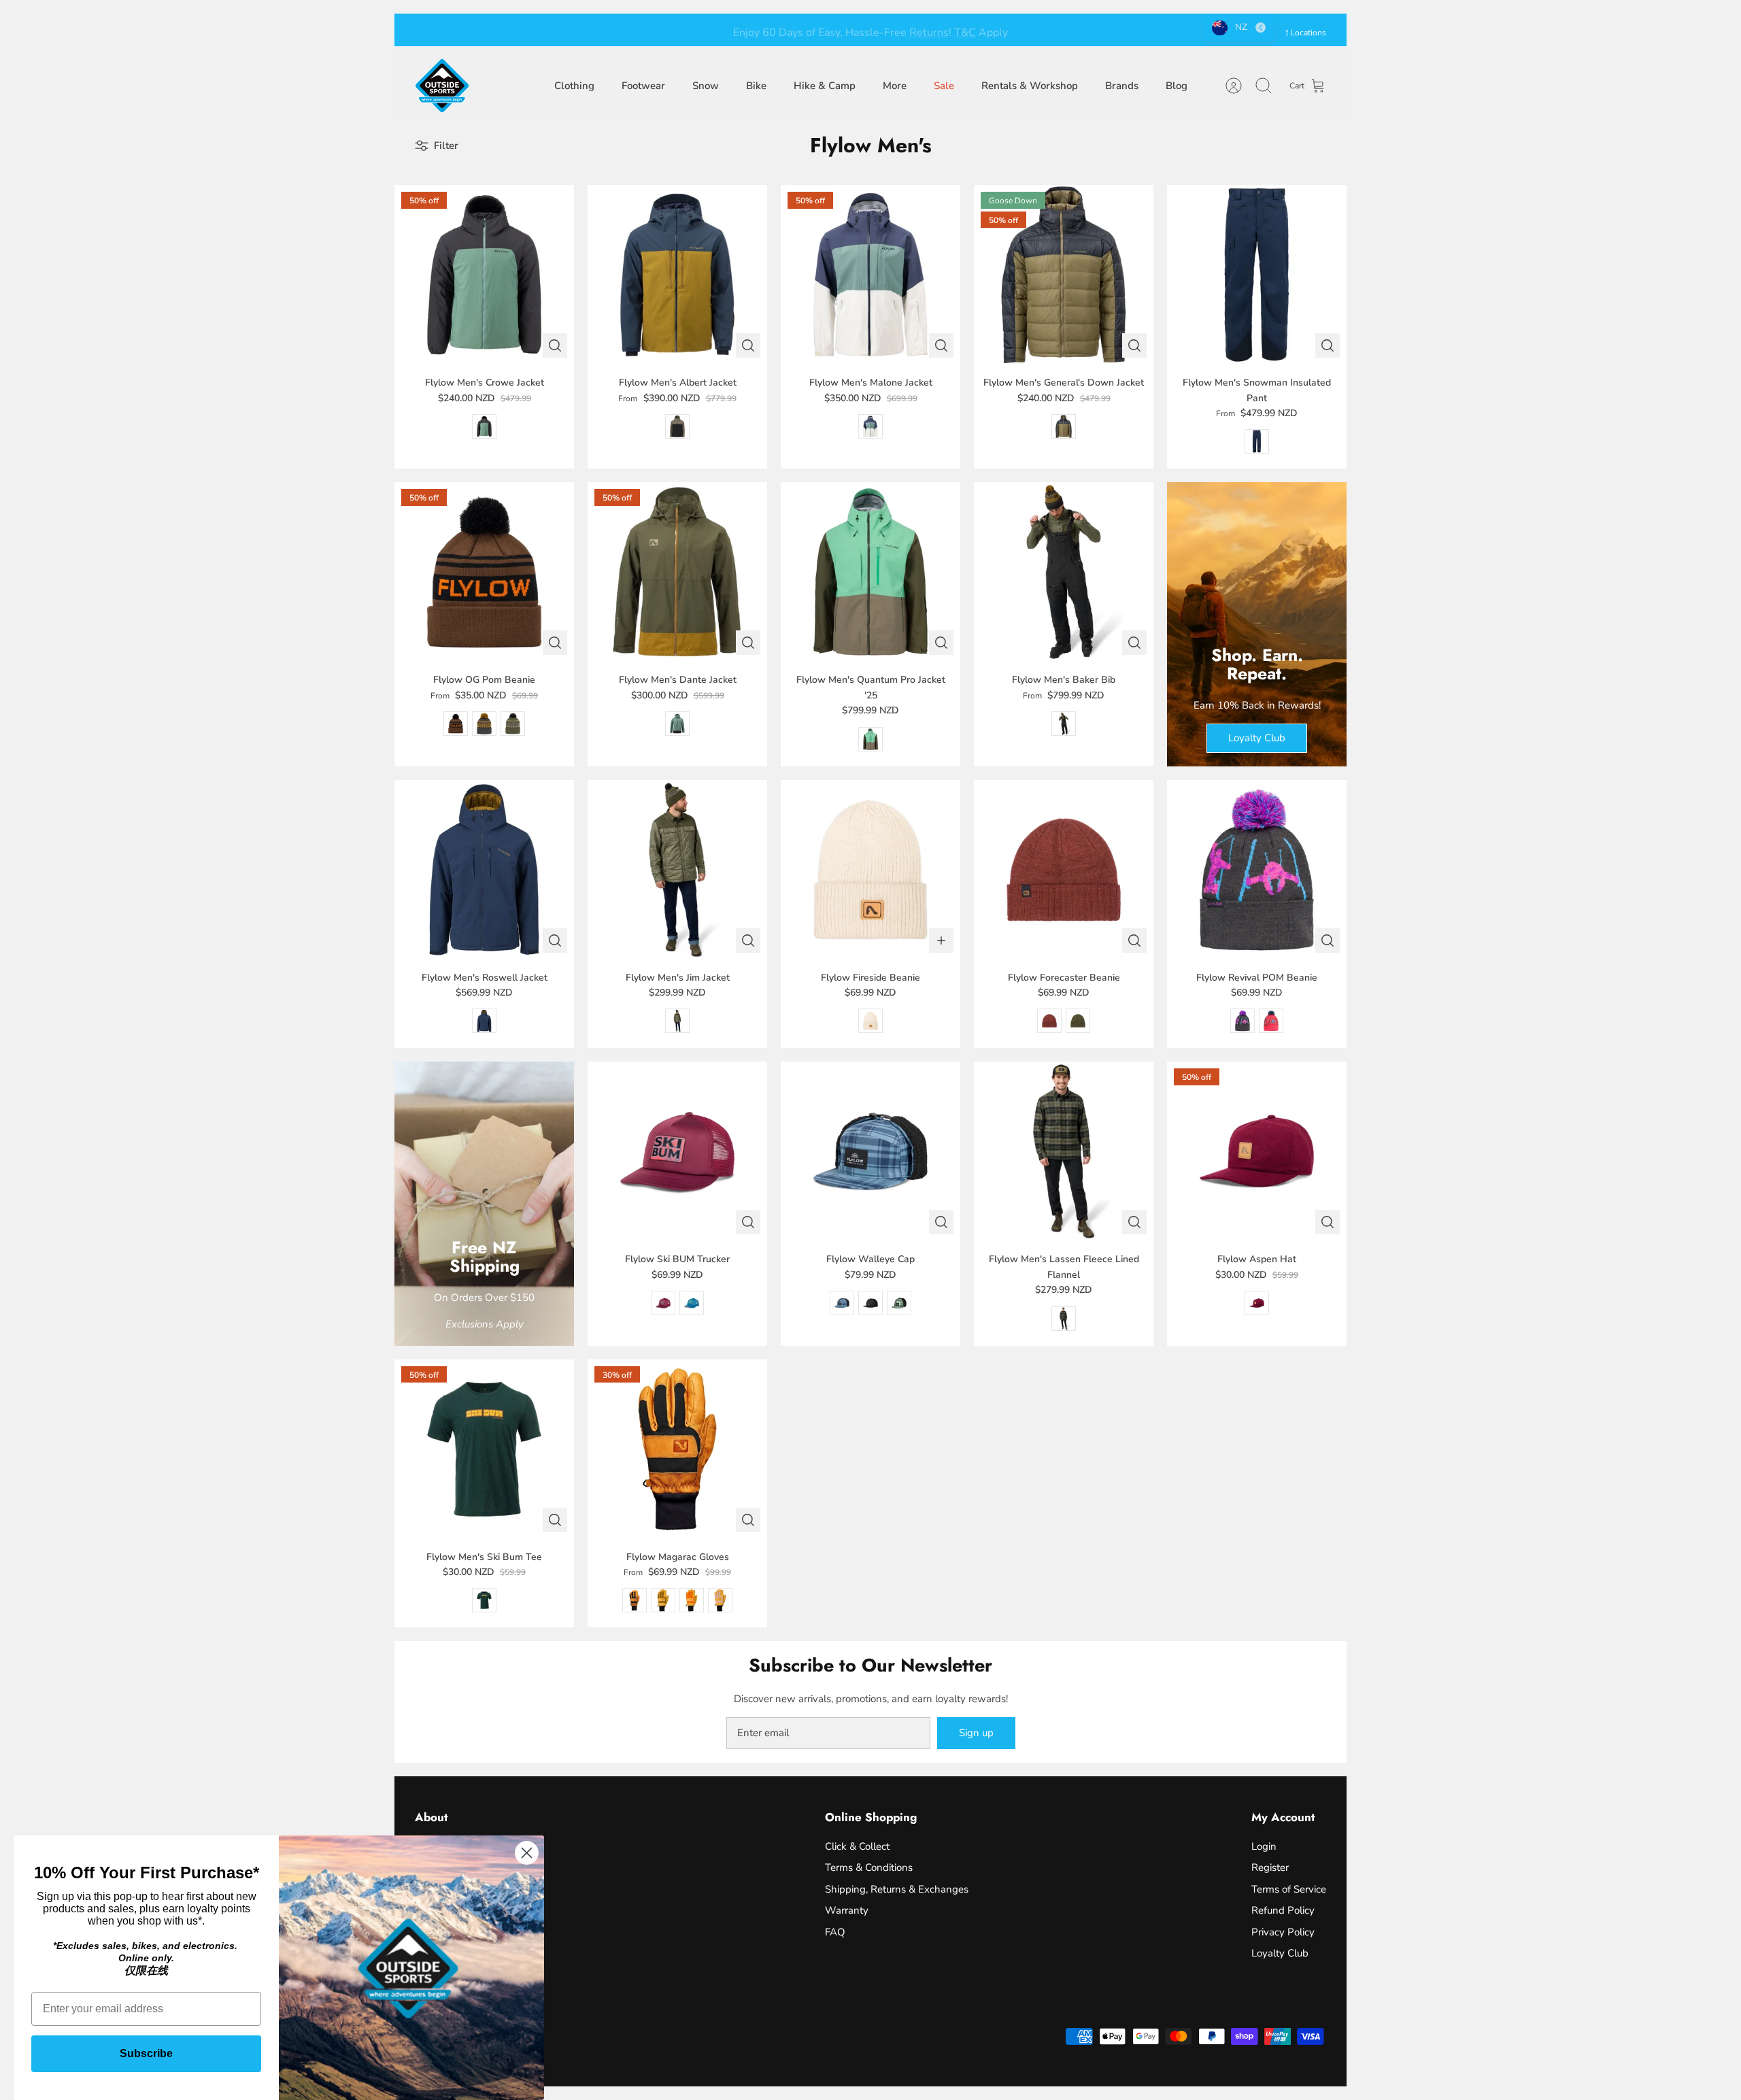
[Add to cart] (941, 941)
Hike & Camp (825, 86)
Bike (756, 86)
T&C (965, 30)
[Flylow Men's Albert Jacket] (677, 275)
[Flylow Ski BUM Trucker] (677, 1151)
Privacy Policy (1283, 1932)
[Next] (1078, 30)
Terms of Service (1289, 1889)
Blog (1177, 86)
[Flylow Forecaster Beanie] (1064, 870)
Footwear (643, 86)
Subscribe (146, 2053)
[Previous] (663, 30)
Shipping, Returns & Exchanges (897, 1889)
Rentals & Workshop (1030, 86)
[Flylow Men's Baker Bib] (1064, 572)
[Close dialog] (527, 1853)
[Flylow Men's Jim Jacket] (677, 870)
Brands (1122, 86)
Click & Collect (857, 1846)
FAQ (835, 1932)
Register (1270, 1867)
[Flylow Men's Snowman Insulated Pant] (1257, 275)
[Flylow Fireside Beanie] (870, 870)
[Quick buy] (555, 345)
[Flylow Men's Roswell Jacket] (484, 870)
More (895, 86)
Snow (706, 86)
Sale (944, 86)
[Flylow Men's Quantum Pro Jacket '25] (870, 572)
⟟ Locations (1306, 33)
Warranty (847, 1910)
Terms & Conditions (869, 1867)
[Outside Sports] (442, 86)
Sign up (976, 1733)
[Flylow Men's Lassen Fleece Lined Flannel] (1064, 1151)
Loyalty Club (1280, 1953)
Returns (929, 30)
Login (1264, 1846)
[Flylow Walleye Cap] (870, 1151)
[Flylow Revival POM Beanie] (1257, 870)
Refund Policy (1283, 1910)
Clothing (574, 86)
